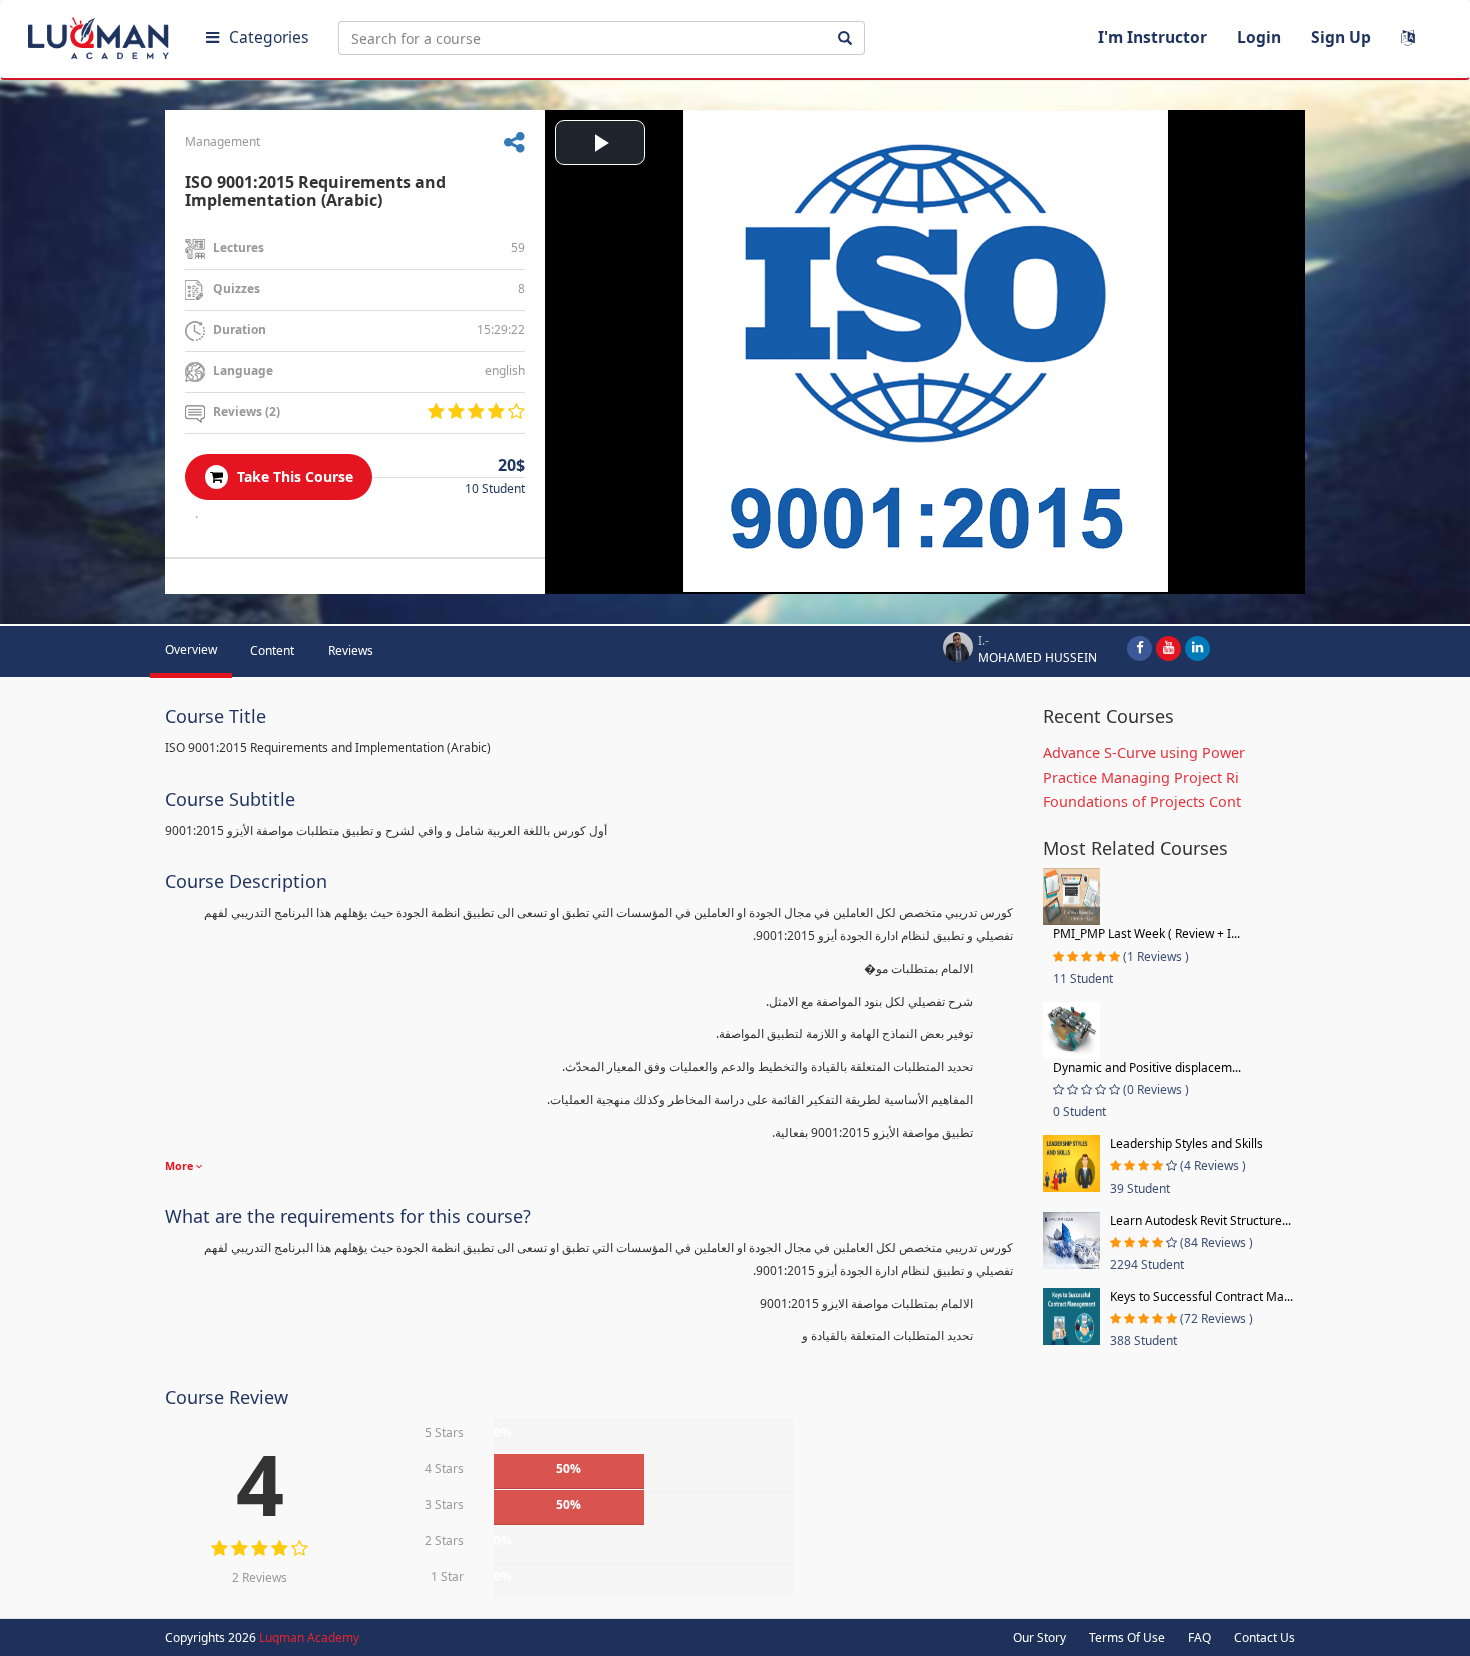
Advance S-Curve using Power (1144, 752)
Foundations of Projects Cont (1142, 801)
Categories (268, 37)
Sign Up (1341, 37)
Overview (191, 649)
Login (1259, 37)
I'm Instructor (1152, 37)
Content (272, 650)
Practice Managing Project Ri (1141, 777)
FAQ (1199, 1637)
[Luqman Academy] (101, 34)
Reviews (350, 650)
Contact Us (1264, 1637)
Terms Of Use (1127, 1637)
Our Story (1039, 1637)
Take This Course (293, 476)
